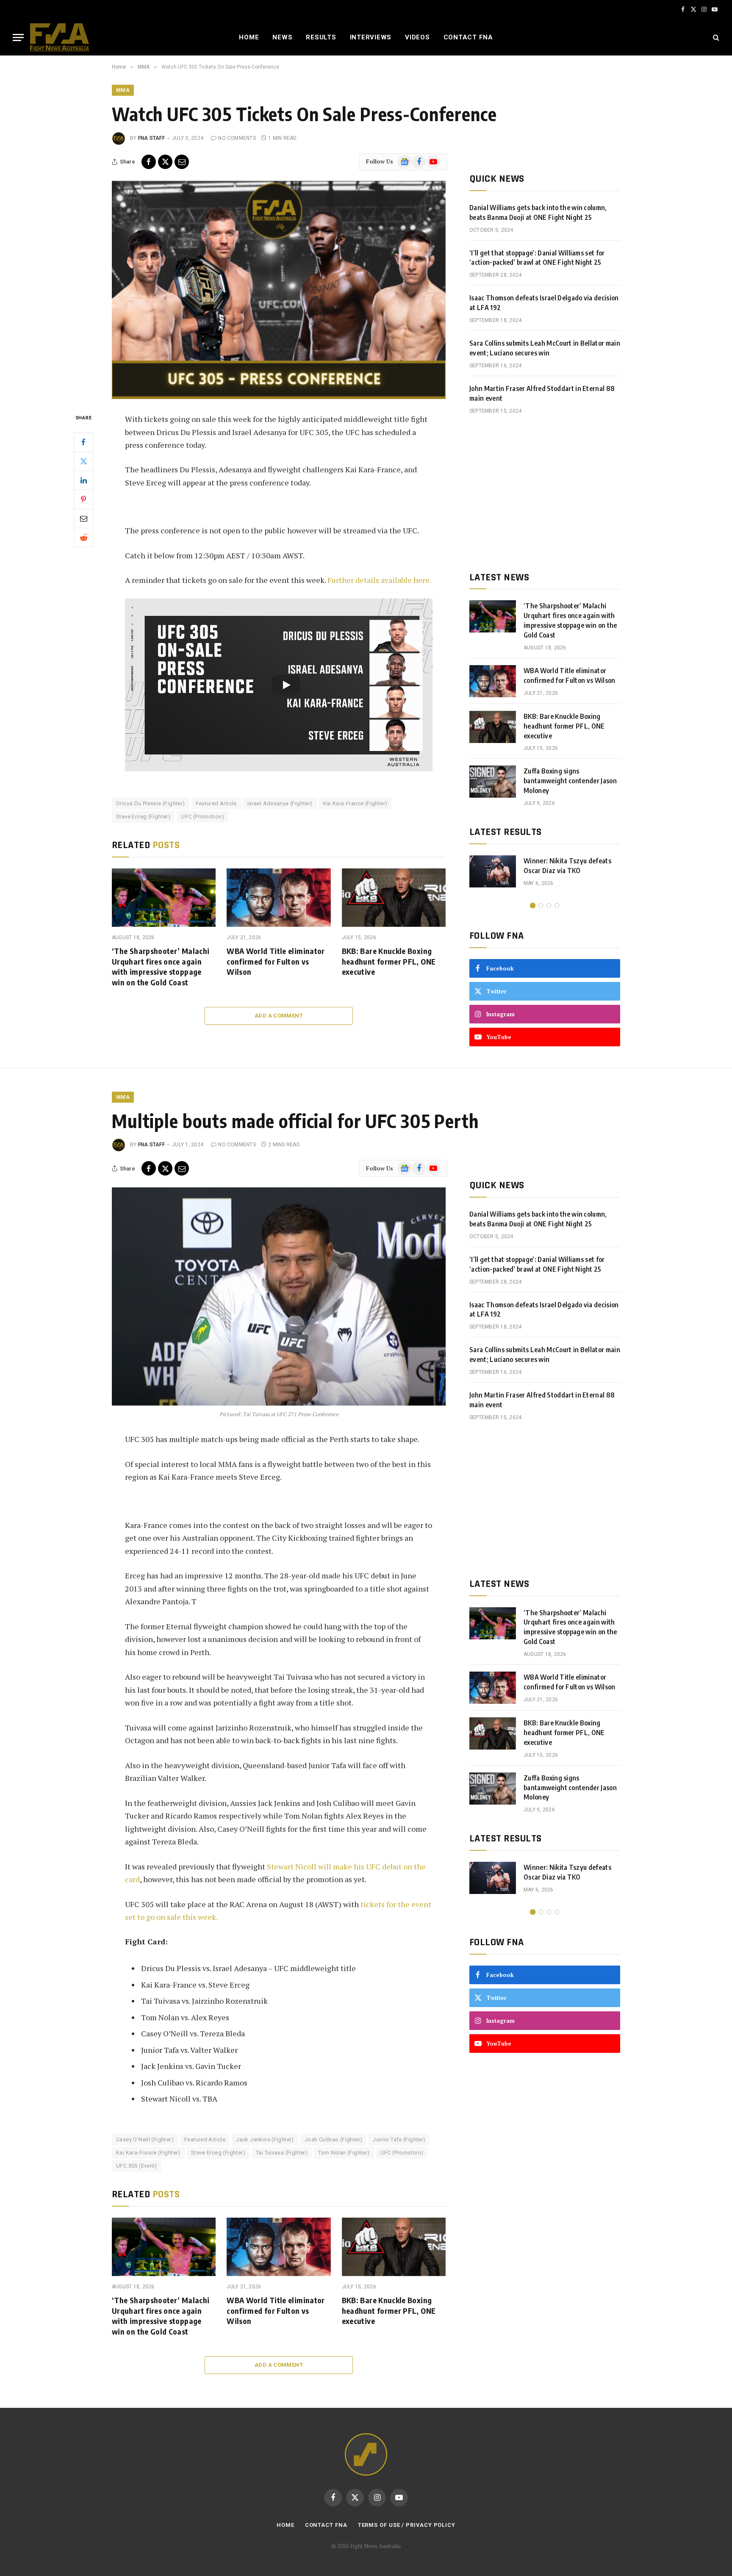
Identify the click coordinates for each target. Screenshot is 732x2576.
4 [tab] (557, 905)
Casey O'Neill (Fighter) (145, 2139)
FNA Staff (151, 138)
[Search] (715, 37)
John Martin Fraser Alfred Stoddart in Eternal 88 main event (542, 393)
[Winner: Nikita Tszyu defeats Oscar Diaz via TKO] (493, 871)
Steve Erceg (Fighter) (143, 817)
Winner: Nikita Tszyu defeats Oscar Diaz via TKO (567, 866)
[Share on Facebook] (149, 162)
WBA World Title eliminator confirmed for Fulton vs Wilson (276, 961)
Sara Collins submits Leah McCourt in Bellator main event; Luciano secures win (545, 348)
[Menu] (18, 37)
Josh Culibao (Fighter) (334, 2139)
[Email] (83, 518)
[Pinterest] (83, 499)
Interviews (371, 37)
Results (321, 37)
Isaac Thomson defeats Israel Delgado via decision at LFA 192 (544, 303)
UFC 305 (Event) (137, 2166)
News (282, 37)
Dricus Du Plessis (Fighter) (151, 803)
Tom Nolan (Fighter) (344, 2153)
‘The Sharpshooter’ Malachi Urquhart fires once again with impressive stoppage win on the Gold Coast (161, 966)
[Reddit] (83, 537)
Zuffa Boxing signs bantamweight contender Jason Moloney (570, 781)
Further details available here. (380, 580)
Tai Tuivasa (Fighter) (282, 2153)
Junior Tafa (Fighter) (399, 2139)
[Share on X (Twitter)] (165, 162)
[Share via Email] (182, 162)
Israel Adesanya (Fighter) (280, 803)
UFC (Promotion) (202, 817)
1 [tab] (533, 905)
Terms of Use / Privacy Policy (407, 2525)
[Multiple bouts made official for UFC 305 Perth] (279, 1296)
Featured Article (216, 803)
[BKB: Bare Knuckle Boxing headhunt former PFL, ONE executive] (394, 898)
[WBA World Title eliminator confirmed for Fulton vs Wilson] (279, 898)
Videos (417, 37)
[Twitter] (83, 461)
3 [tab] (549, 905)
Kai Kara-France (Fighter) (355, 803)
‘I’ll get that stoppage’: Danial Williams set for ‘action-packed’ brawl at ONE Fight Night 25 (537, 258)
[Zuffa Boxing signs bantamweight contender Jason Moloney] (493, 782)
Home (249, 37)
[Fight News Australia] (60, 37)
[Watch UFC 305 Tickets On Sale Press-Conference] (279, 290)
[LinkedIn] (83, 480)
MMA (123, 90)
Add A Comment (279, 1016)
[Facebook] (83, 442)
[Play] (286, 685)
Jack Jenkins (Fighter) (265, 2139)
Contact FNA (468, 37)
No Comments (237, 138)
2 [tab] (541, 905)
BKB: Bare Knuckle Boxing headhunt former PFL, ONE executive (389, 961)
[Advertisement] (545, 493)
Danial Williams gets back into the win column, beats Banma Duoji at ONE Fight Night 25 (538, 212)
